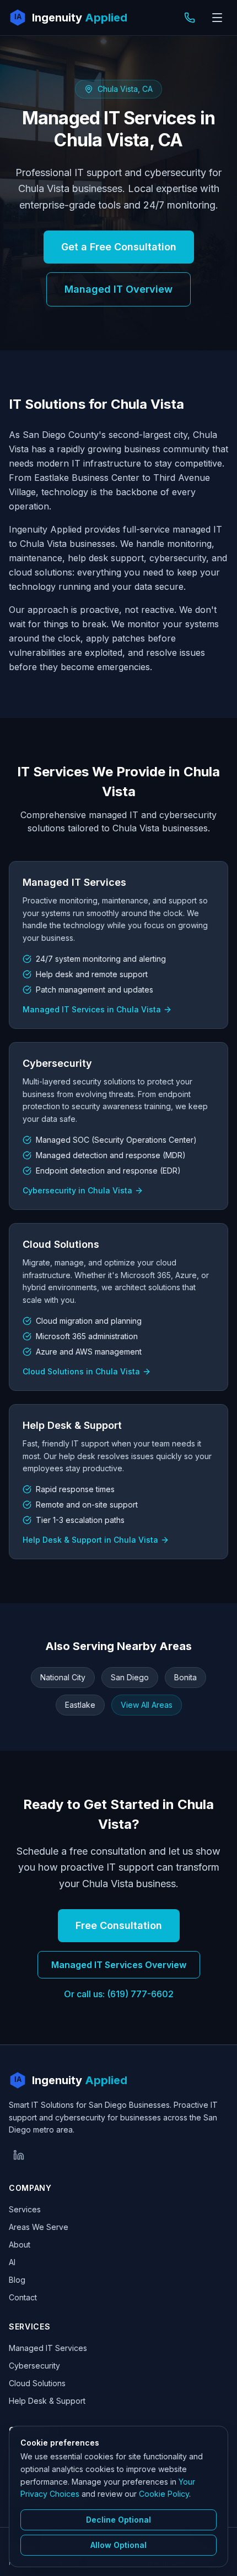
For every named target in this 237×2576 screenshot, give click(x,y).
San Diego (130, 1677)
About (20, 2245)
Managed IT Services (48, 2348)
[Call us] (190, 18)
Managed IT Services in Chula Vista (92, 1009)
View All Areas (147, 1705)
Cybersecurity (34, 2366)
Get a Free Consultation (119, 247)
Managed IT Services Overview (119, 1965)
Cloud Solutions (37, 2383)
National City (63, 1677)
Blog (17, 2280)
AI (12, 2262)
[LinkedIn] (19, 2155)
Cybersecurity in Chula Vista (77, 1190)
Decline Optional (118, 2520)
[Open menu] (217, 18)
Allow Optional (118, 2545)
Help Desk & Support (47, 2401)
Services (25, 2209)
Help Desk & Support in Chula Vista (90, 1540)
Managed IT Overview (118, 289)
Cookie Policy (164, 2494)
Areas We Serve (39, 2227)
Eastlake (80, 1705)
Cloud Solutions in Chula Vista (81, 1371)
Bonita (185, 1677)
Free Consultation (119, 1925)
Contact (23, 2297)
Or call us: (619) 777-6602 (119, 1994)
